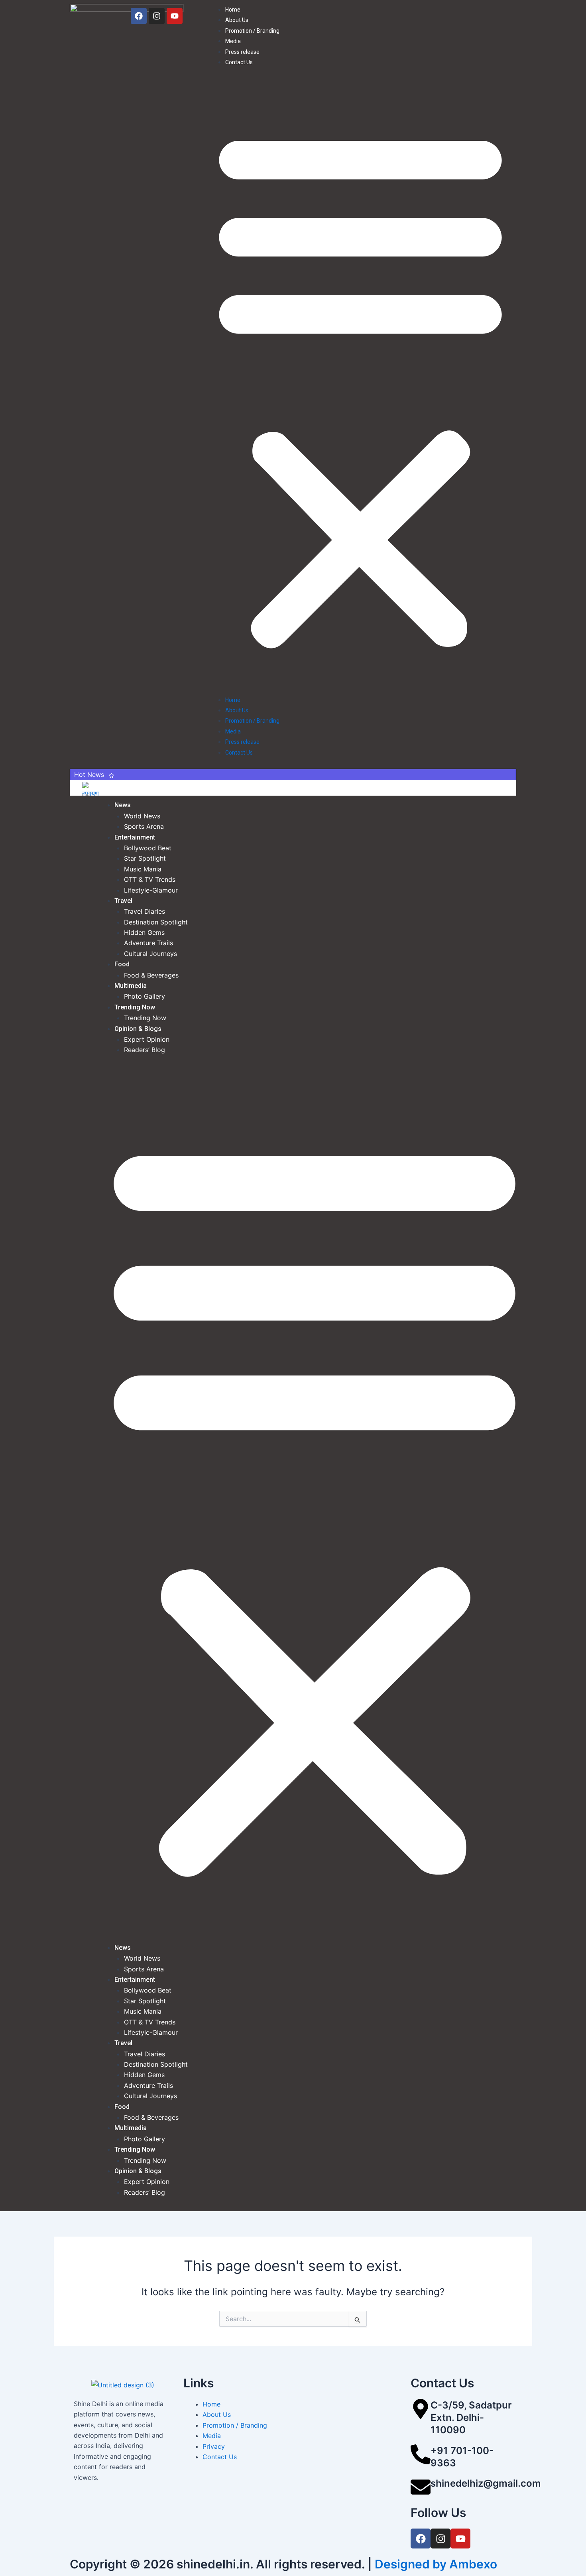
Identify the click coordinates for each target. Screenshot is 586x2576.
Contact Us (239, 62)
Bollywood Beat (148, 848)
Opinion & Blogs (138, 1029)
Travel (123, 901)
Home (233, 10)
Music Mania (143, 869)
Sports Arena (144, 826)
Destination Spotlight (156, 922)
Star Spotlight (145, 858)
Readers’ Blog (145, 1050)
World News (142, 816)
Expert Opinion (147, 1039)
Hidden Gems (144, 932)
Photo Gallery (145, 996)
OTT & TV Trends (150, 879)
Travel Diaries (145, 911)
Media (233, 41)
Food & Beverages (151, 975)
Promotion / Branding (252, 31)
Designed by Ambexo (436, 2564)
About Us (237, 20)
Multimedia (131, 986)
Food (122, 964)
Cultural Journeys (150, 954)
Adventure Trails (148, 943)
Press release (242, 52)
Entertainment (135, 837)
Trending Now (135, 1007)
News (123, 805)
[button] (360, 385)
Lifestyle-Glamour (151, 890)
